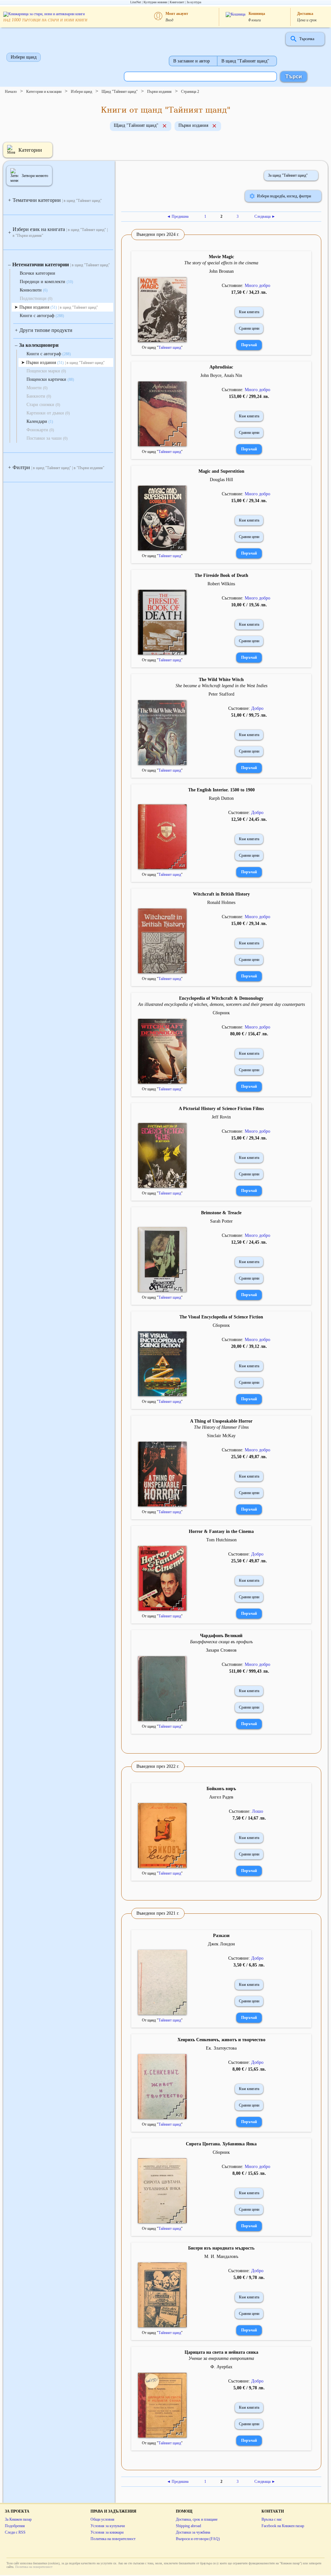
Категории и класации (44, 92)
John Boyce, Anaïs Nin (221, 375)
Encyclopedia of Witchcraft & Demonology (221, 998)
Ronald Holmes (221, 903)
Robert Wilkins (221, 584)
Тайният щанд (170, 347)
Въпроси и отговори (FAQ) (198, 2539)
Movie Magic (221, 257)
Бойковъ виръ (221, 1789)
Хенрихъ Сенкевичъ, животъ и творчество (221, 2040)
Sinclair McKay (221, 1436)
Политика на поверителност (113, 2539)
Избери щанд (24, 57)
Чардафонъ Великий (221, 1636)
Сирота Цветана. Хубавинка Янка (221, 2144)
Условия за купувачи (108, 2526)
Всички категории (37, 273)
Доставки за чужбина (193, 2532)
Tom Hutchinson (221, 1540)
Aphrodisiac (221, 367)
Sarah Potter (221, 1221)
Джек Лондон (221, 1944)
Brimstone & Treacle (221, 1213)
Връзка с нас (272, 2519)
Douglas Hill (221, 480)
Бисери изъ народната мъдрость (221, 2248)
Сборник (221, 1013)
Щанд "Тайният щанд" (120, 92)
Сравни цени (249, 328)
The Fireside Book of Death (221, 575)
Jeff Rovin (221, 1117)
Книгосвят (177, 2)
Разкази (221, 1936)
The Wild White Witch (221, 680)
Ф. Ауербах (221, 2367)
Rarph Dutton (221, 798)
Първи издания (159, 92)
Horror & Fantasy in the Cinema (221, 1531)
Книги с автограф (42, 316)
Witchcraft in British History (221, 894)
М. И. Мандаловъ (221, 2257)
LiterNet (136, 2)
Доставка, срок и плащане (197, 2519)
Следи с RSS (15, 2532)
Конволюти (34, 290)
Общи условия (102, 2519)
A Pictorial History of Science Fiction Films (221, 1109)
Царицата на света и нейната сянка (221, 2352)
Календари (40, 421)
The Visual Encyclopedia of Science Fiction (221, 1317)
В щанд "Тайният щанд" (245, 61)
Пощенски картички (50, 379)
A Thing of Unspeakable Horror (221, 1421)
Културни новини (155, 2)
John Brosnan (221, 271)
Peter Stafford (221, 694)
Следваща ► (265, 216)
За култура (194, 2)
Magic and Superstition (221, 471)
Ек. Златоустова (221, 2048)
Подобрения (15, 2526)
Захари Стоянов (221, 1650)
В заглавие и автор (192, 61)
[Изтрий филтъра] (165, 127)
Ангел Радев (221, 1797)
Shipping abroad (188, 2526)
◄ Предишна (178, 216)
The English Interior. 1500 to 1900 (221, 790)
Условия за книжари (107, 2532)
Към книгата (249, 312)
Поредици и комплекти (46, 282)
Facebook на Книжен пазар (283, 2526)
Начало (11, 92)
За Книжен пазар (18, 2519)
